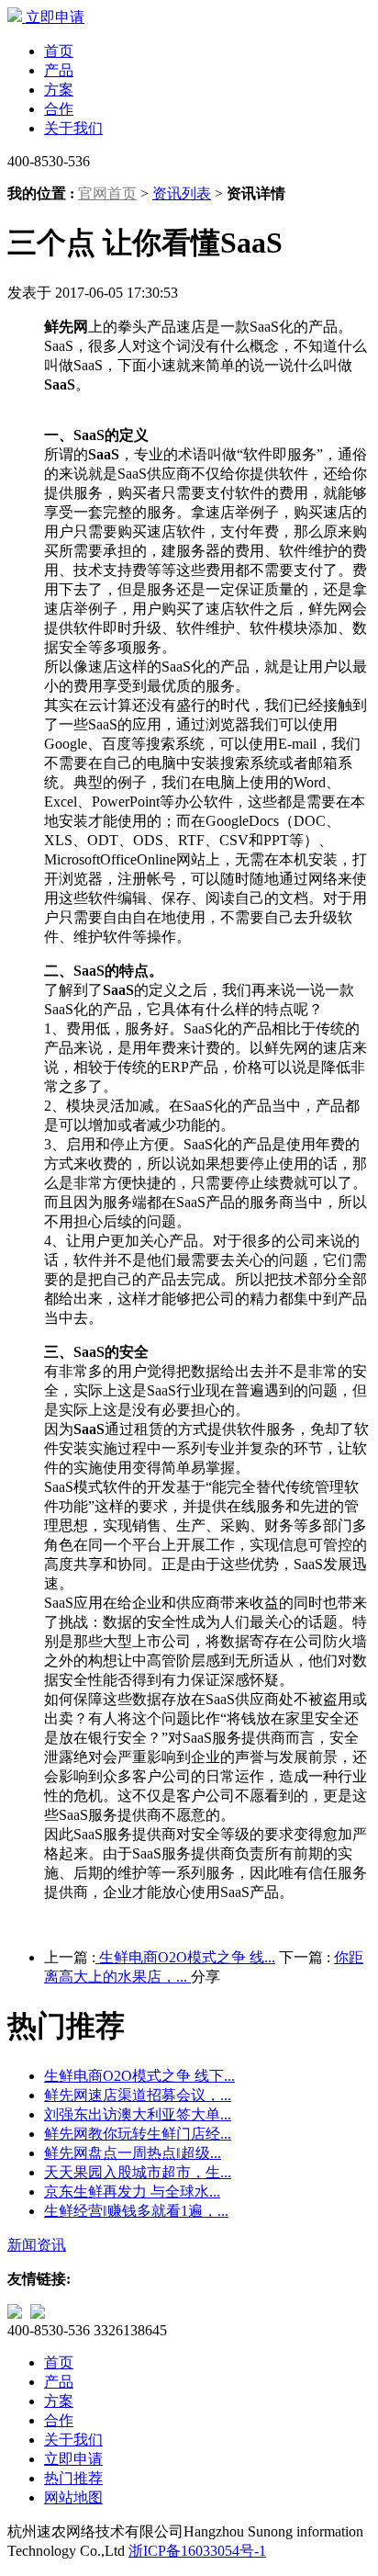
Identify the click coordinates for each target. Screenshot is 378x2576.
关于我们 (73, 128)
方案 (59, 90)
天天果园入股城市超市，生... (138, 2172)
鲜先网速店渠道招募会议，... (138, 2095)
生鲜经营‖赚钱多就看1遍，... (136, 2211)
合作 (59, 109)
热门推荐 (73, 2478)
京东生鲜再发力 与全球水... (132, 2192)
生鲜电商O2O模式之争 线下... (139, 2076)
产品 (59, 70)
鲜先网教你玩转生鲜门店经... (138, 2134)
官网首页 (107, 193)
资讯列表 (182, 193)
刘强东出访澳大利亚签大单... (138, 2114)
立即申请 (55, 17)
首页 (59, 51)
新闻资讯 (37, 2245)
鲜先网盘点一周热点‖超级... (133, 2153)
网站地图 (73, 2497)
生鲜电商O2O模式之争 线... (185, 1957)
